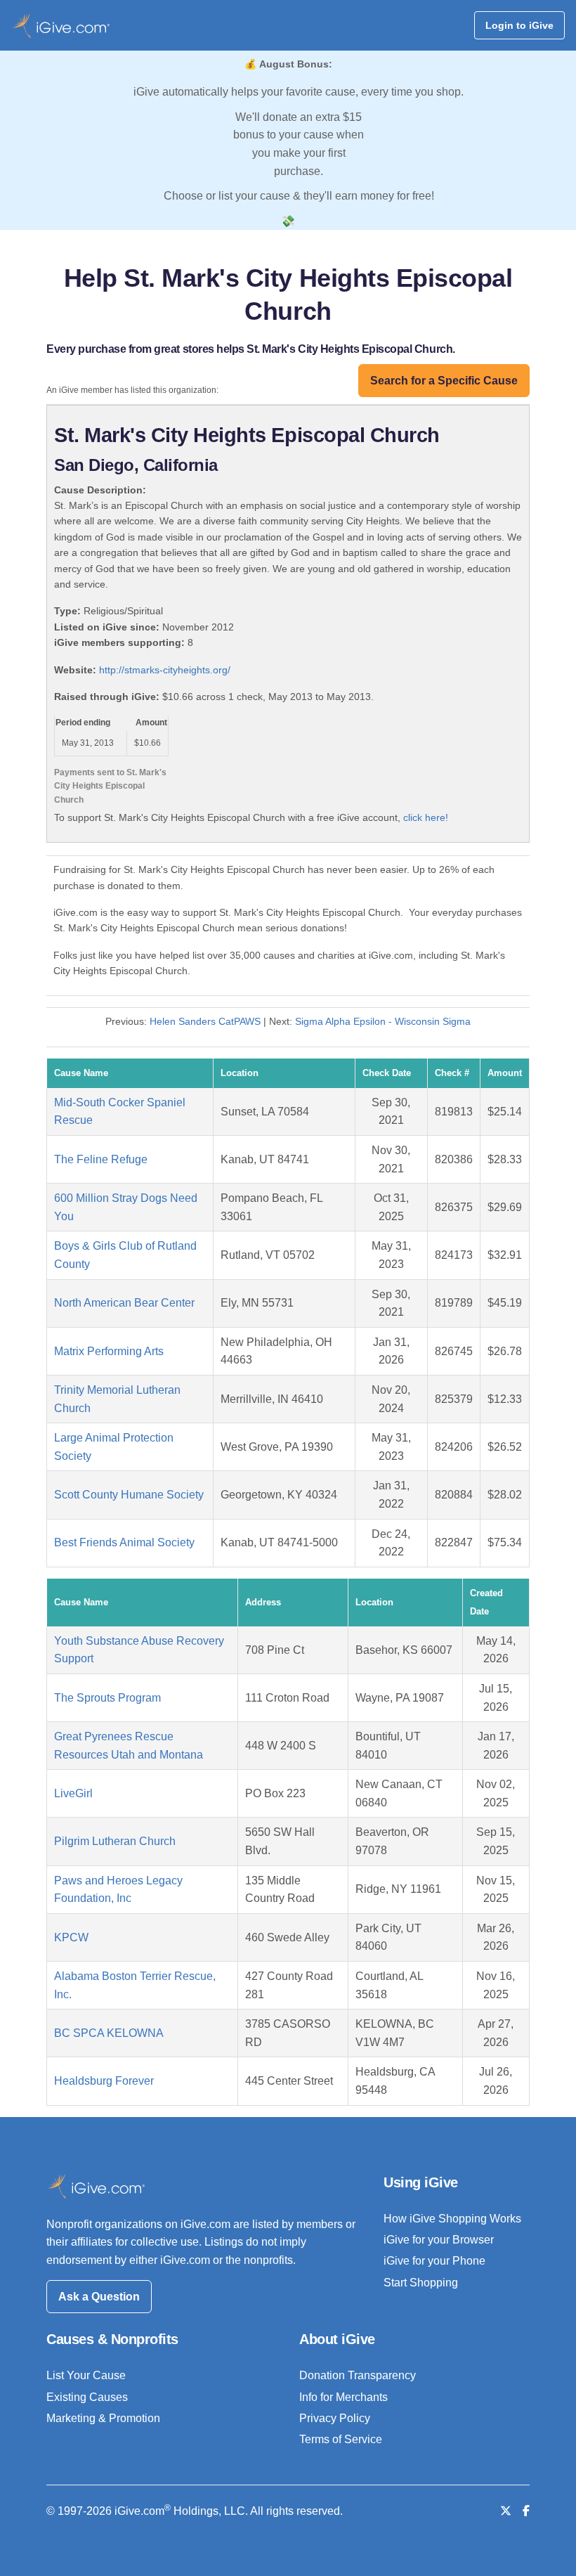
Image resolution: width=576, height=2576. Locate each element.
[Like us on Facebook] (526, 2511)
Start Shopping (421, 2283)
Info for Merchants (343, 2397)
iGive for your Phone (434, 2261)
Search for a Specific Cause (444, 381)
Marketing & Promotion (103, 2418)
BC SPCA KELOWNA (109, 2033)
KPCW (71, 1937)
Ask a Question (99, 2297)
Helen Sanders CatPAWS (205, 1021)
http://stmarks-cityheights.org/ (165, 670)
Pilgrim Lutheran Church (115, 1841)
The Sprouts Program (107, 1698)
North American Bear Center (124, 1303)
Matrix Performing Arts (109, 1351)
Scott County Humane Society (129, 1495)
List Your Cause (86, 2375)
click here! (426, 817)
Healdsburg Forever (104, 2081)
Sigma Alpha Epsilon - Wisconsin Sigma (383, 1021)
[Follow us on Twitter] (506, 2511)
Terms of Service (341, 2439)
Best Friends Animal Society (124, 1542)
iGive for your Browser (439, 2240)
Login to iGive (519, 25)
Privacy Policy (335, 2418)
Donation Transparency (358, 2375)
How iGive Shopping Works (452, 2219)
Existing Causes (87, 2397)
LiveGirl (73, 1793)
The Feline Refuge (101, 1159)
